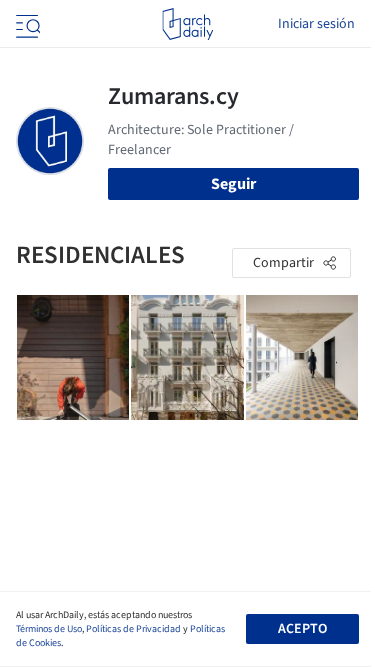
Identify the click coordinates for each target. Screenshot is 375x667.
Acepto (302, 629)
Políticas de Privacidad (133, 629)
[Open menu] (26, 24)
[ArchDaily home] (187, 24)
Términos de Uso (49, 629)
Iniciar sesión (316, 24)
